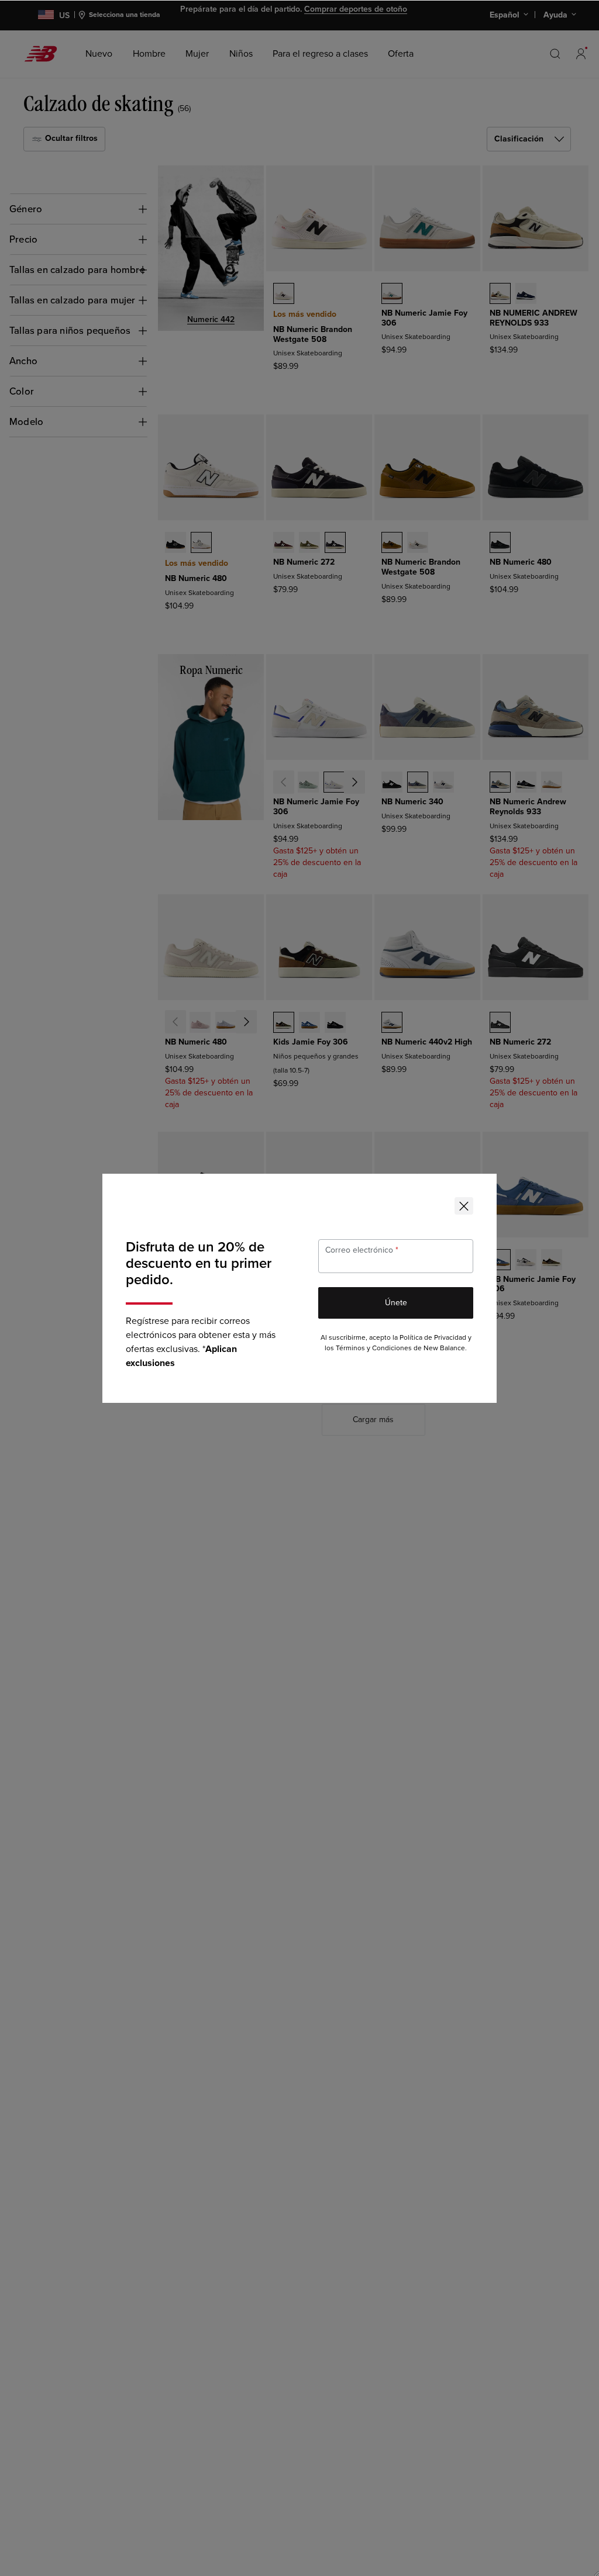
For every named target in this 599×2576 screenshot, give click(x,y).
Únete (396, 1303)
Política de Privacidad (433, 1338)
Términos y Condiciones (374, 1348)
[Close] (464, 1206)
